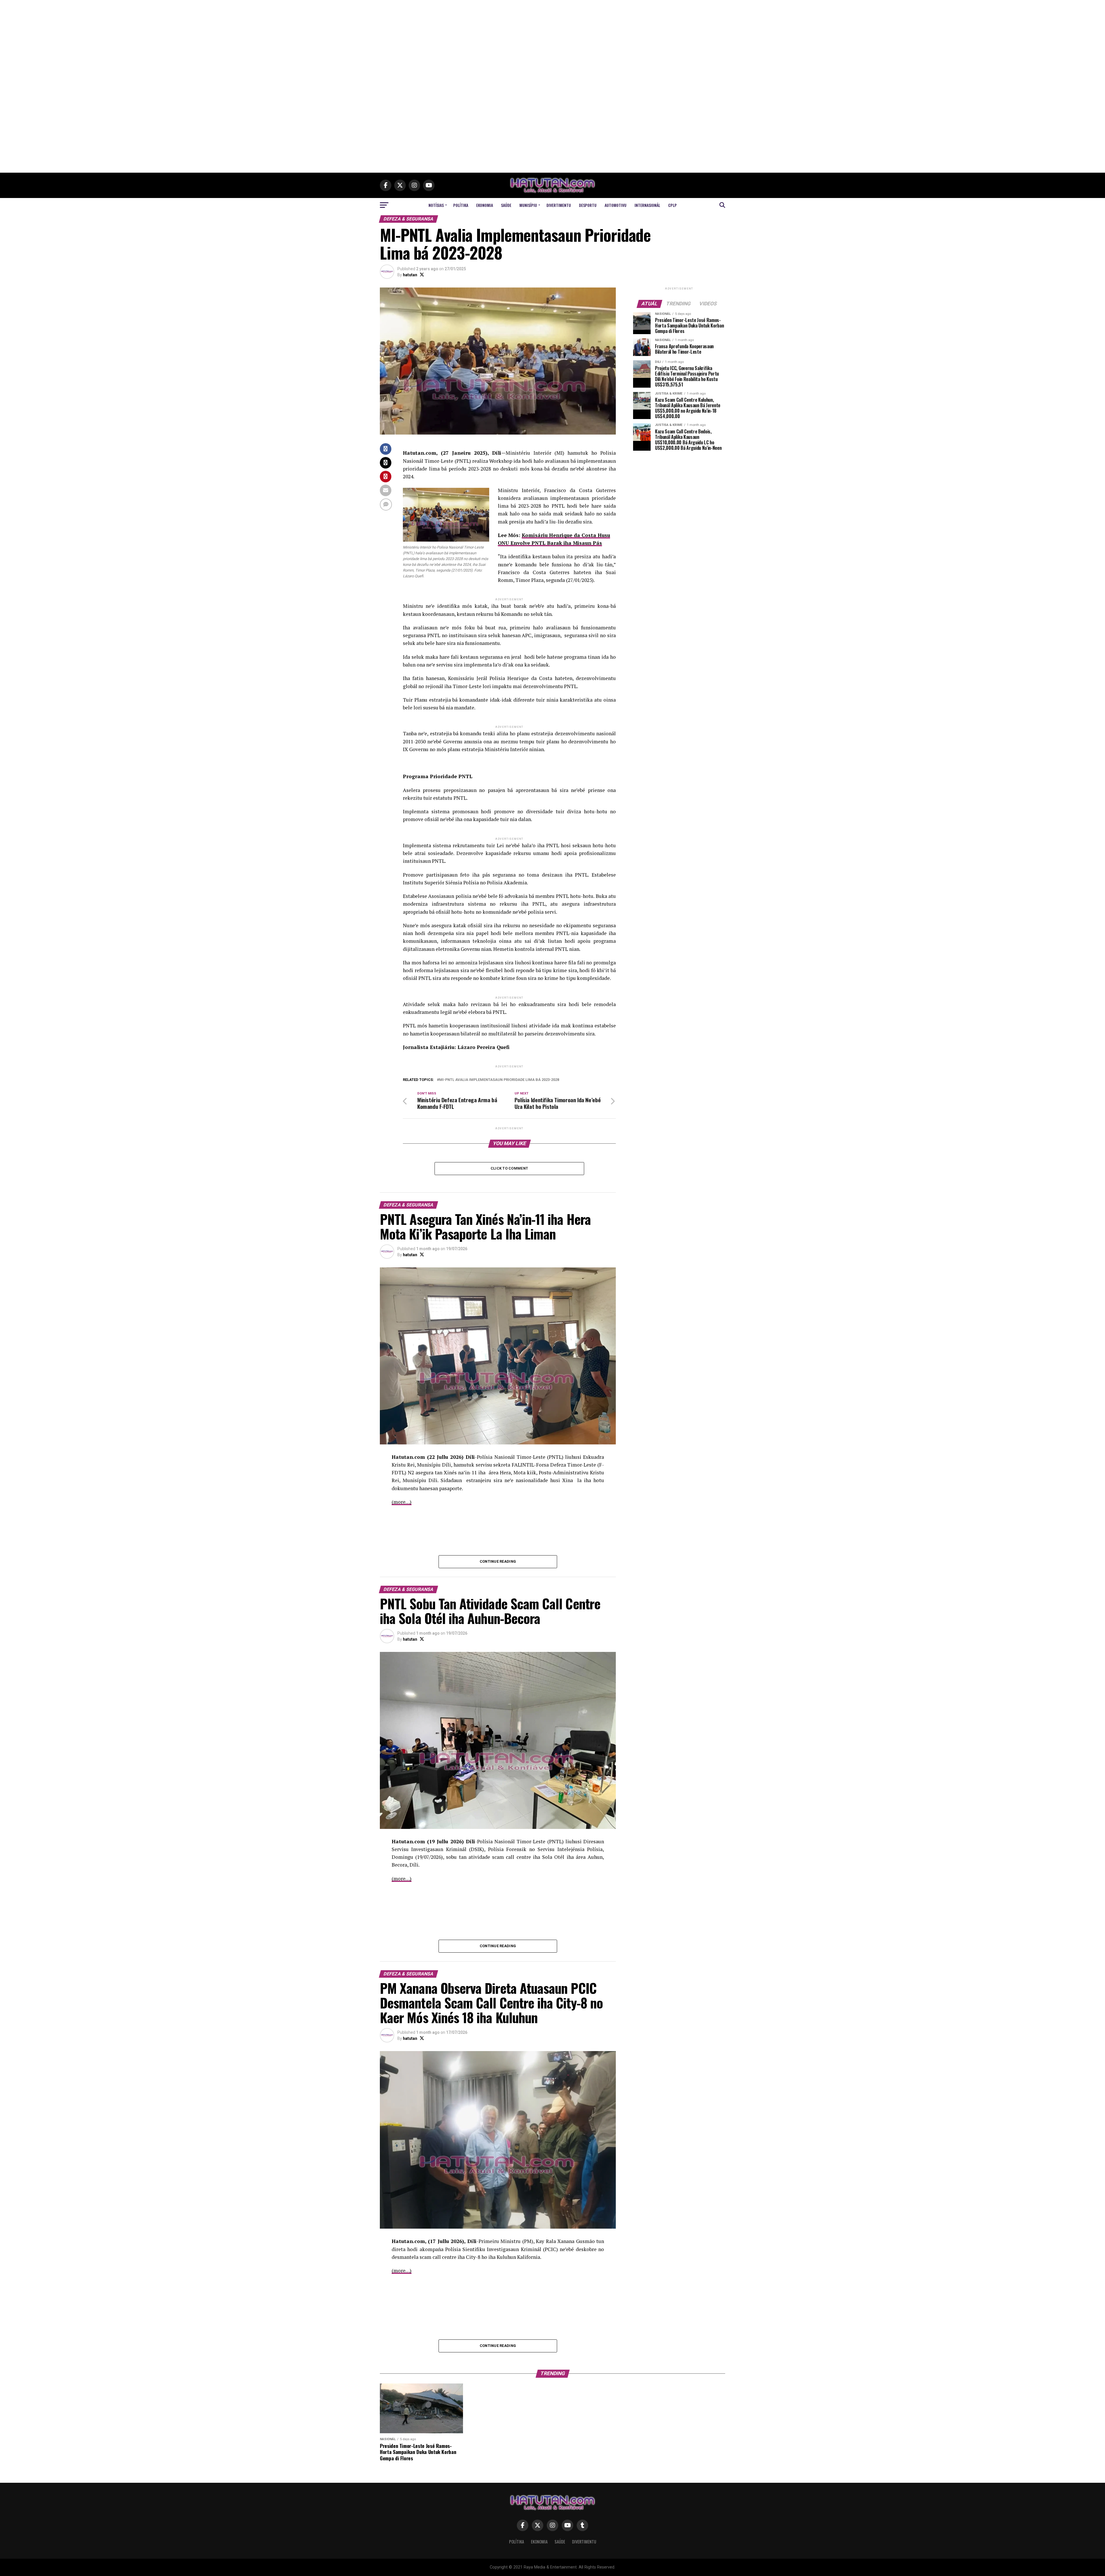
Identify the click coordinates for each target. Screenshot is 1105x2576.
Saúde (506, 205)
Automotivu (616, 205)
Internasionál (647, 205)
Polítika (461, 205)
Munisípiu (528, 205)
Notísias (436, 205)
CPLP (672, 205)
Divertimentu (559, 205)
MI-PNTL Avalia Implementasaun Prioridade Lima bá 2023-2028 (499, 1080)
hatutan (410, 275)
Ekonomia (485, 205)
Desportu (588, 205)
